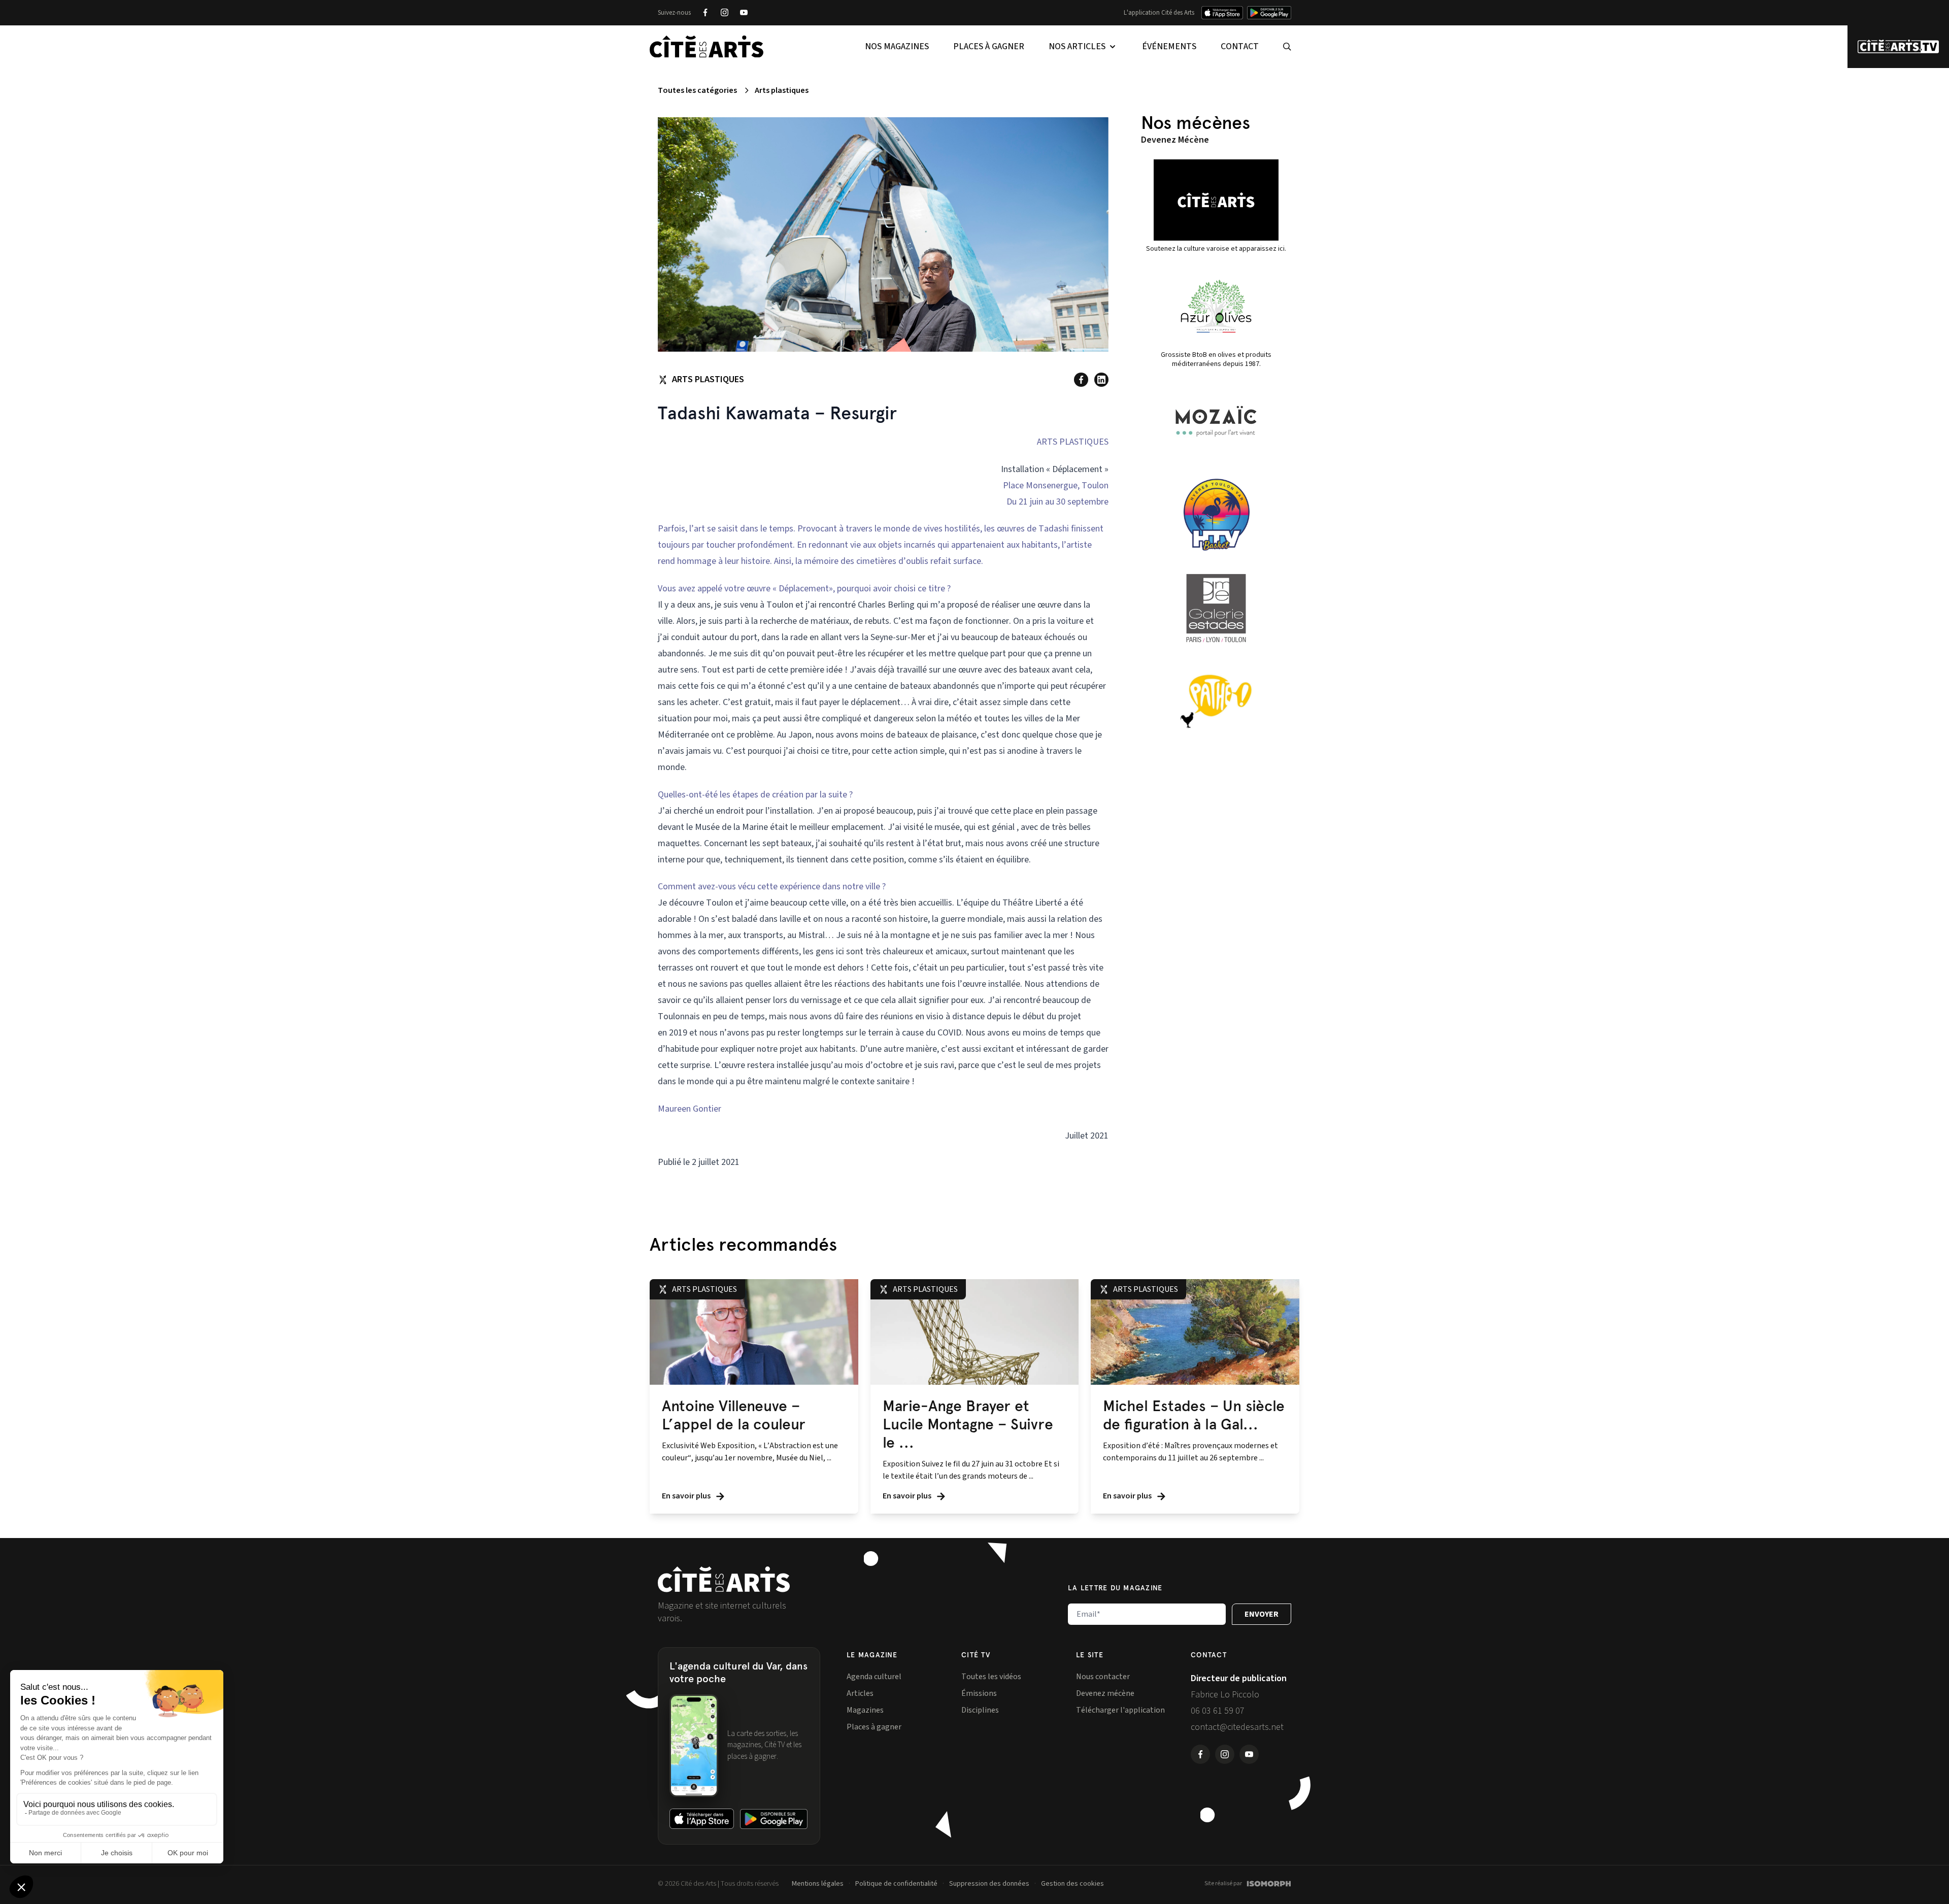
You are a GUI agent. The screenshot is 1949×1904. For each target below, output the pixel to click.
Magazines (865, 1710)
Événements (1169, 46)
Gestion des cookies (1072, 1884)
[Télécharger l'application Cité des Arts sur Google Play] (1269, 13)
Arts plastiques (782, 90)
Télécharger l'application (1120, 1710)
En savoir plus (687, 1496)
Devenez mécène (1105, 1693)
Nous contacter (1103, 1677)
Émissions (979, 1693)
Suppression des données (989, 1884)
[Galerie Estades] (1216, 608)
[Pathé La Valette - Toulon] (1216, 702)
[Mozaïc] (1216, 421)
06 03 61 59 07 (1218, 1711)
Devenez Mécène (1175, 140)
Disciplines (980, 1710)
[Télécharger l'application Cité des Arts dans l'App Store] (1222, 13)
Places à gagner (989, 46)
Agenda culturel (874, 1677)
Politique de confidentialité (896, 1884)
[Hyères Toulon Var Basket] (1216, 515)
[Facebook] (705, 13)
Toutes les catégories (697, 90)
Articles (860, 1693)
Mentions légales (818, 1884)
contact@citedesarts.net (1237, 1727)
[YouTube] (744, 13)
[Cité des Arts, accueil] (724, 1579)
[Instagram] (724, 13)
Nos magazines (897, 46)
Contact (1240, 46)
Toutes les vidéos (991, 1677)
